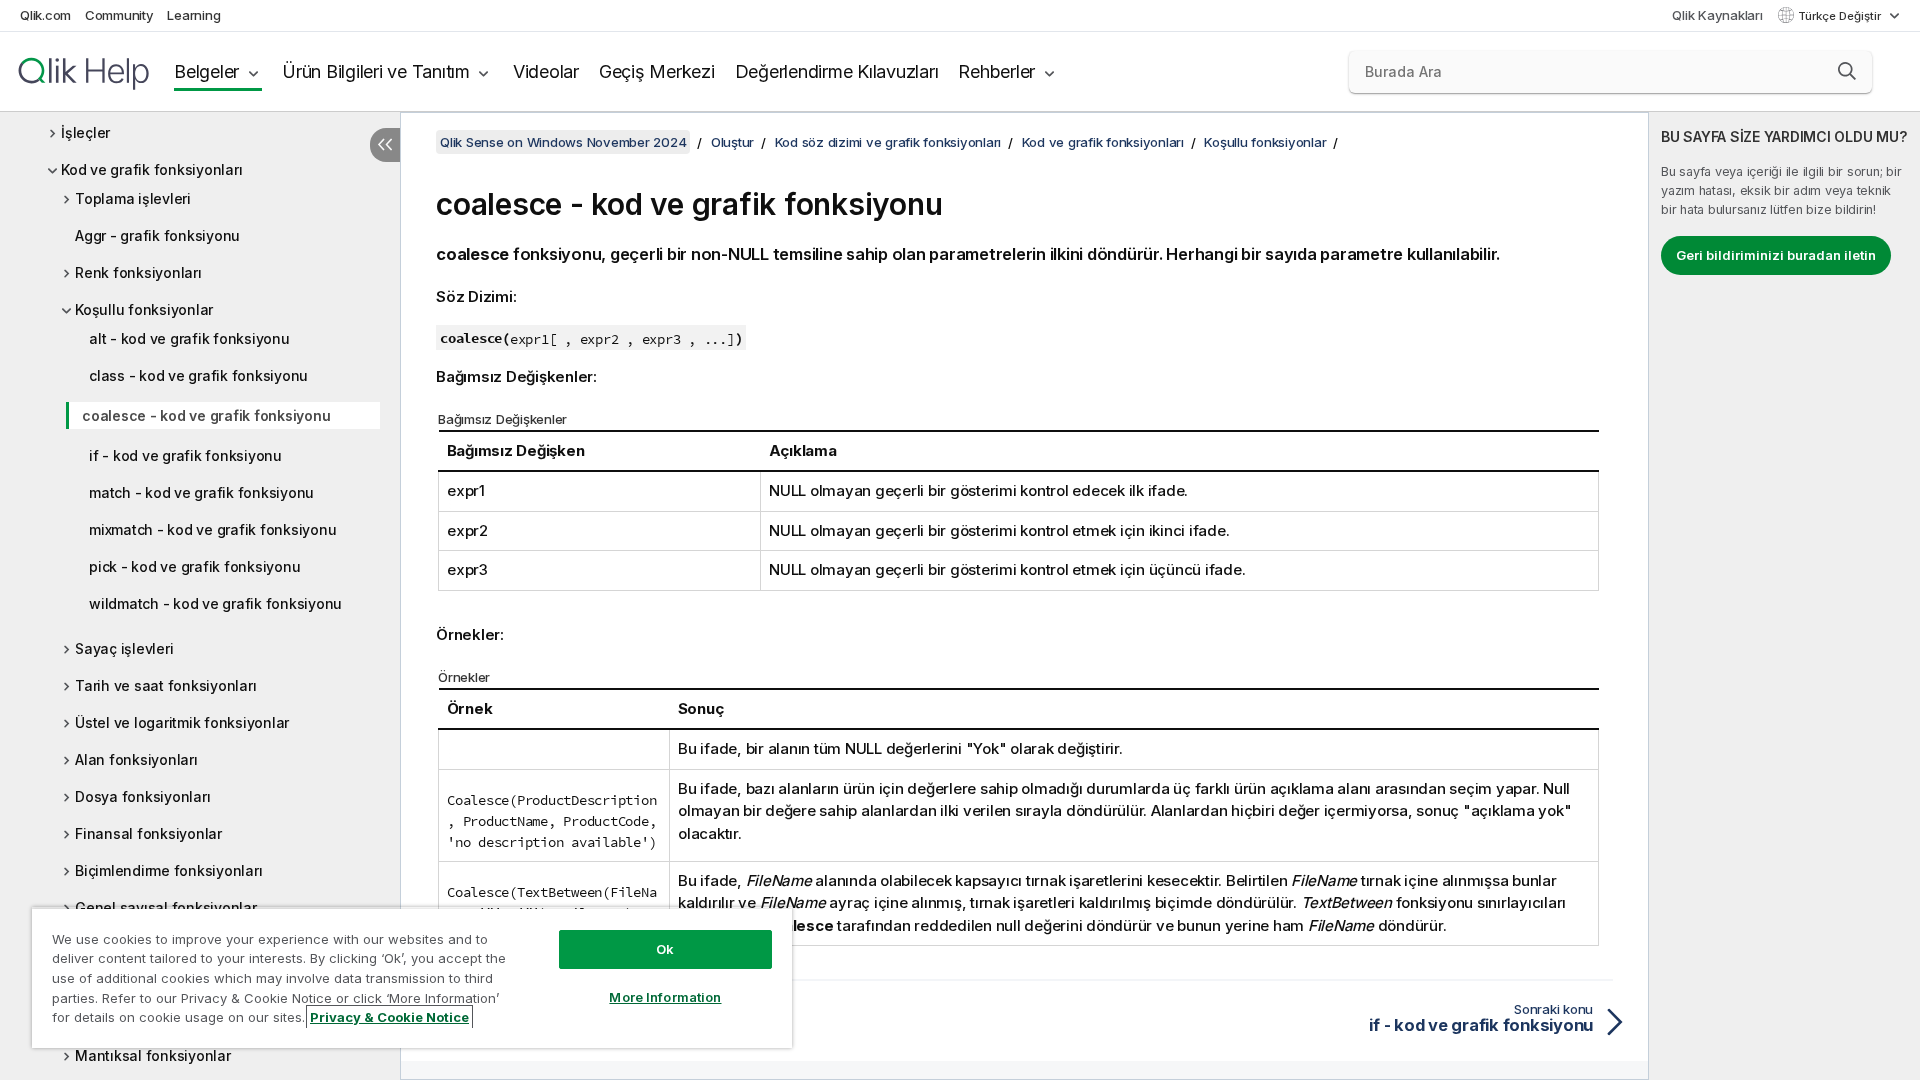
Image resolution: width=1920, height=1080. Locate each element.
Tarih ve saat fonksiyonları (165, 685)
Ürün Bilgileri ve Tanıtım (376, 71)
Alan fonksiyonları (136, 759)
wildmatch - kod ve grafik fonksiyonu (215, 603)
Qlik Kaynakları (1717, 15)
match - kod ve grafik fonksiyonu (201, 492)
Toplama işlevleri (133, 198)
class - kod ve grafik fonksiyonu (198, 375)
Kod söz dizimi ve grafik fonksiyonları (888, 142)
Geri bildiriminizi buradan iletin (1776, 255)
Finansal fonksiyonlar (148, 833)
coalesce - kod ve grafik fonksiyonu (206, 415)
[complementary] (1784, 596)
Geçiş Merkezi (657, 71)
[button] (1847, 71)
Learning (193, 15)
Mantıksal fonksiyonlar (153, 1055)
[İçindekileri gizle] (385, 145)
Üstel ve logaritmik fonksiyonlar (182, 722)
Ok (665, 949)
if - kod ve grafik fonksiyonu (185, 455)
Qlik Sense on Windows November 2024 (563, 142)
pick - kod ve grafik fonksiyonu (194, 566)
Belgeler (206, 71)
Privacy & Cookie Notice (389, 1017)
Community (119, 15)
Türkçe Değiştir (1841, 16)
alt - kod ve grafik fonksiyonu (189, 338)
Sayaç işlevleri (124, 648)
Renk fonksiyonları (138, 272)
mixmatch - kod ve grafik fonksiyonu (212, 529)
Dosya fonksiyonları (142, 796)
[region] (412, 977)
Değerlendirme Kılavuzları (837, 71)
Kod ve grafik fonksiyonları (151, 169)
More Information (665, 997)
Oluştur (732, 142)
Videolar (546, 71)
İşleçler (85, 132)
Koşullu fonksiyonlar (144, 309)
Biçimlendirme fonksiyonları (168, 870)
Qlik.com (45, 15)
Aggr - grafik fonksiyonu (157, 235)
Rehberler (996, 71)
